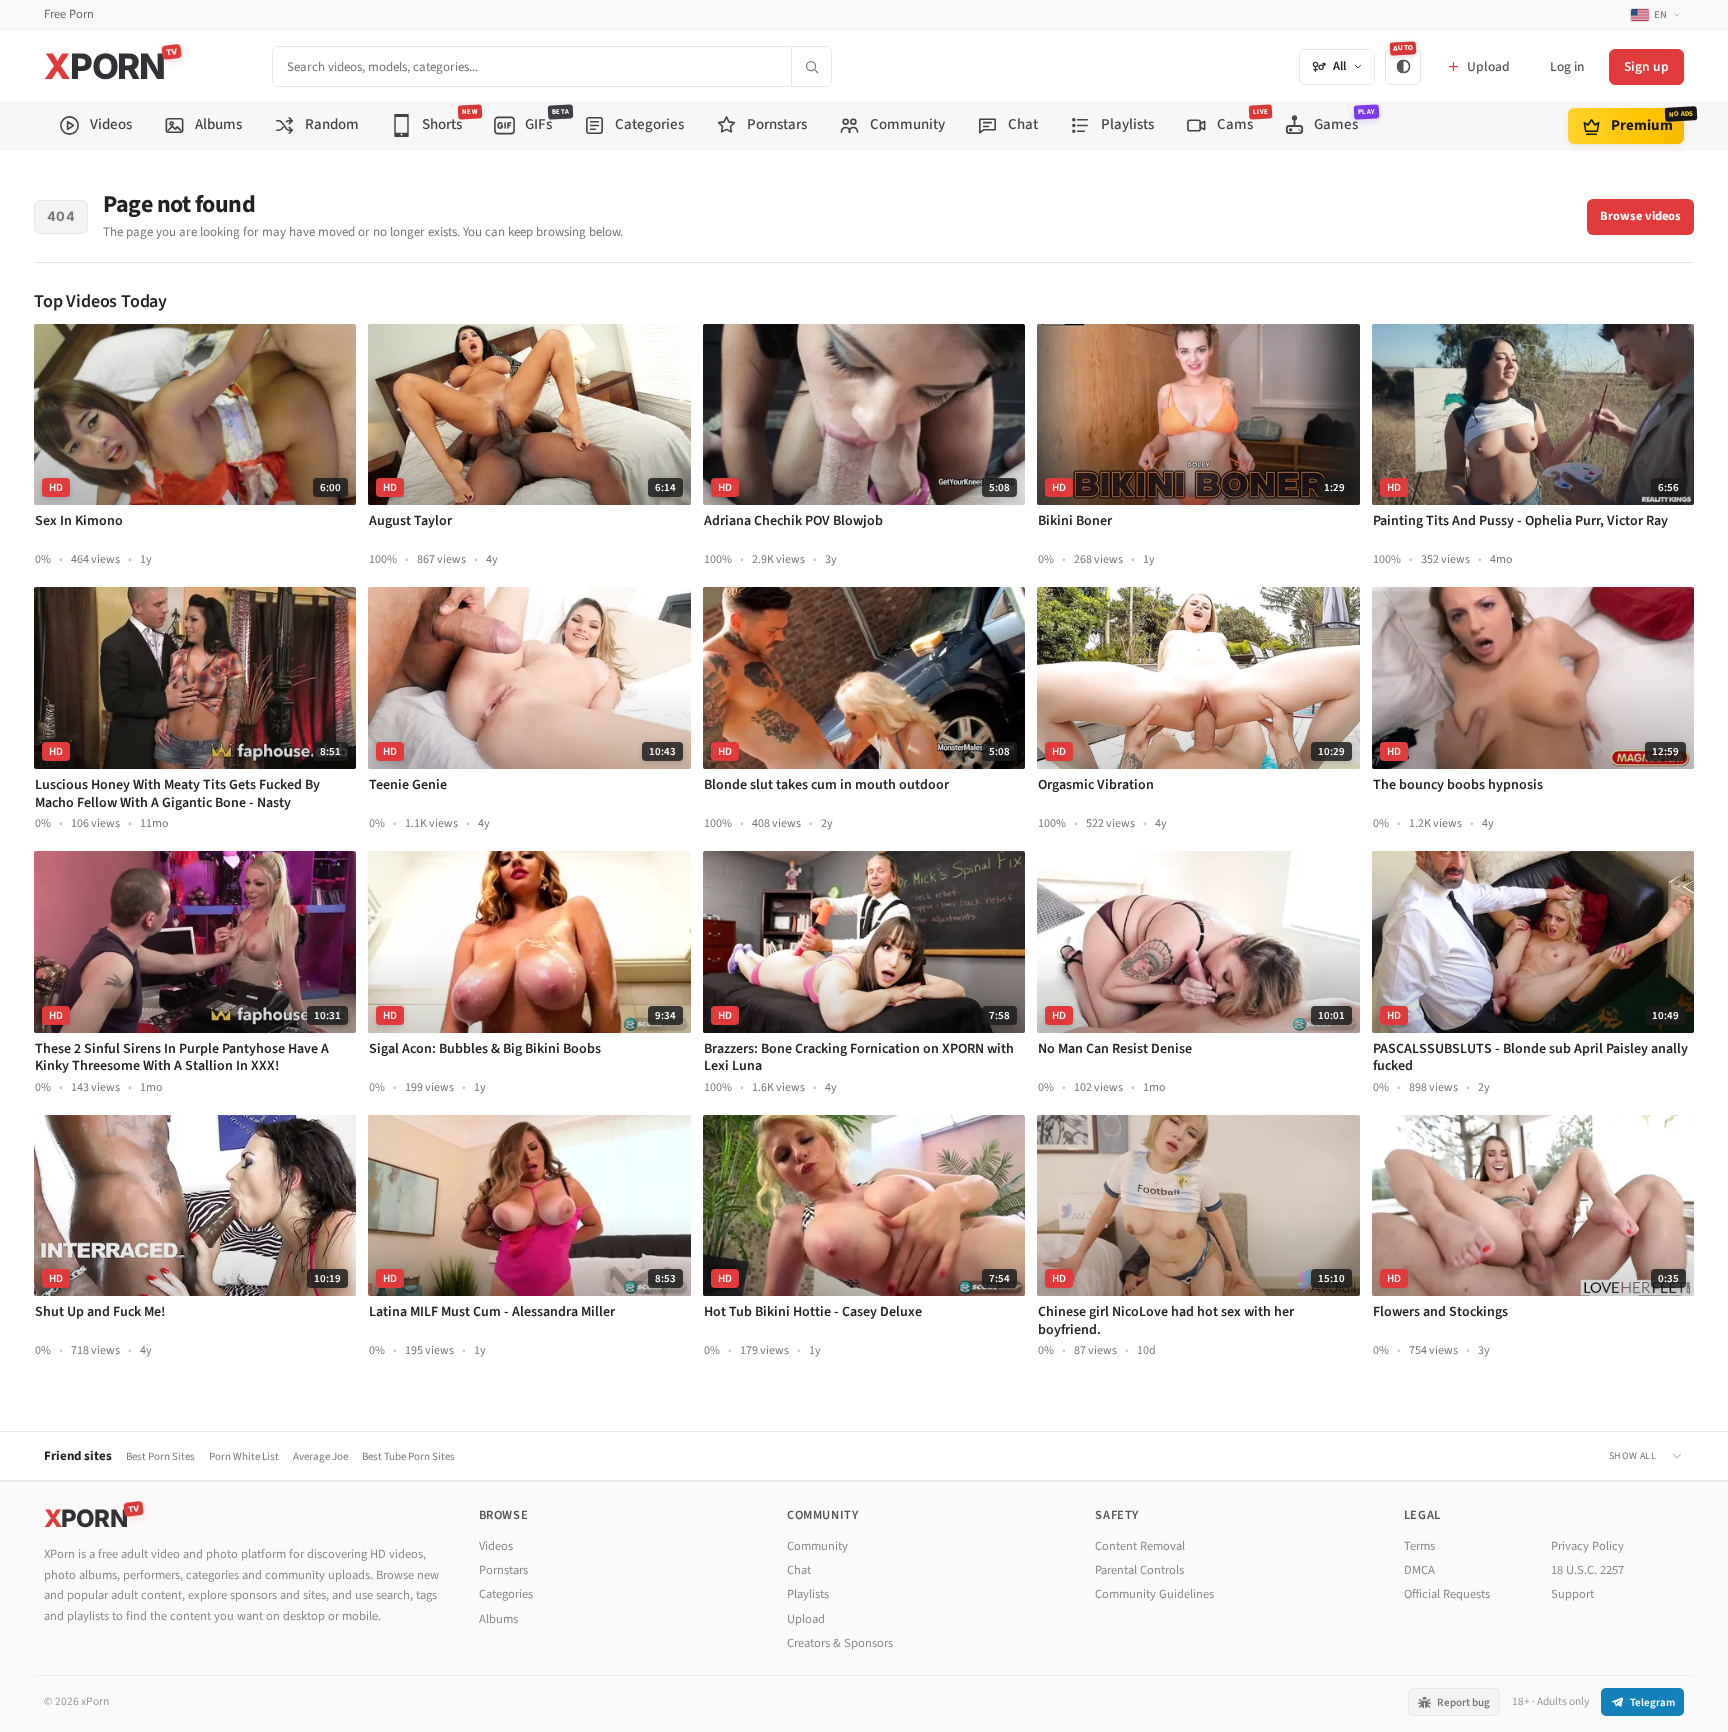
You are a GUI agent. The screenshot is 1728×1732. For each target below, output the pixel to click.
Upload (806, 1619)
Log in (1567, 66)
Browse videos (1640, 216)
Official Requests (1447, 1594)
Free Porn (69, 14)
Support (1572, 1594)
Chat (799, 1570)
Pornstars (503, 1570)
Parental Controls (1139, 1570)
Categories (506, 1594)
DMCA (1419, 1570)
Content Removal (1140, 1546)
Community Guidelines (1154, 1594)
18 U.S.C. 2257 (1587, 1570)
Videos (496, 1546)
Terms (1419, 1546)
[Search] (811, 66)
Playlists (808, 1594)
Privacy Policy (1587, 1546)
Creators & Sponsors (840, 1643)
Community (817, 1546)
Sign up (1646, 66)
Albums (498, 1619)
